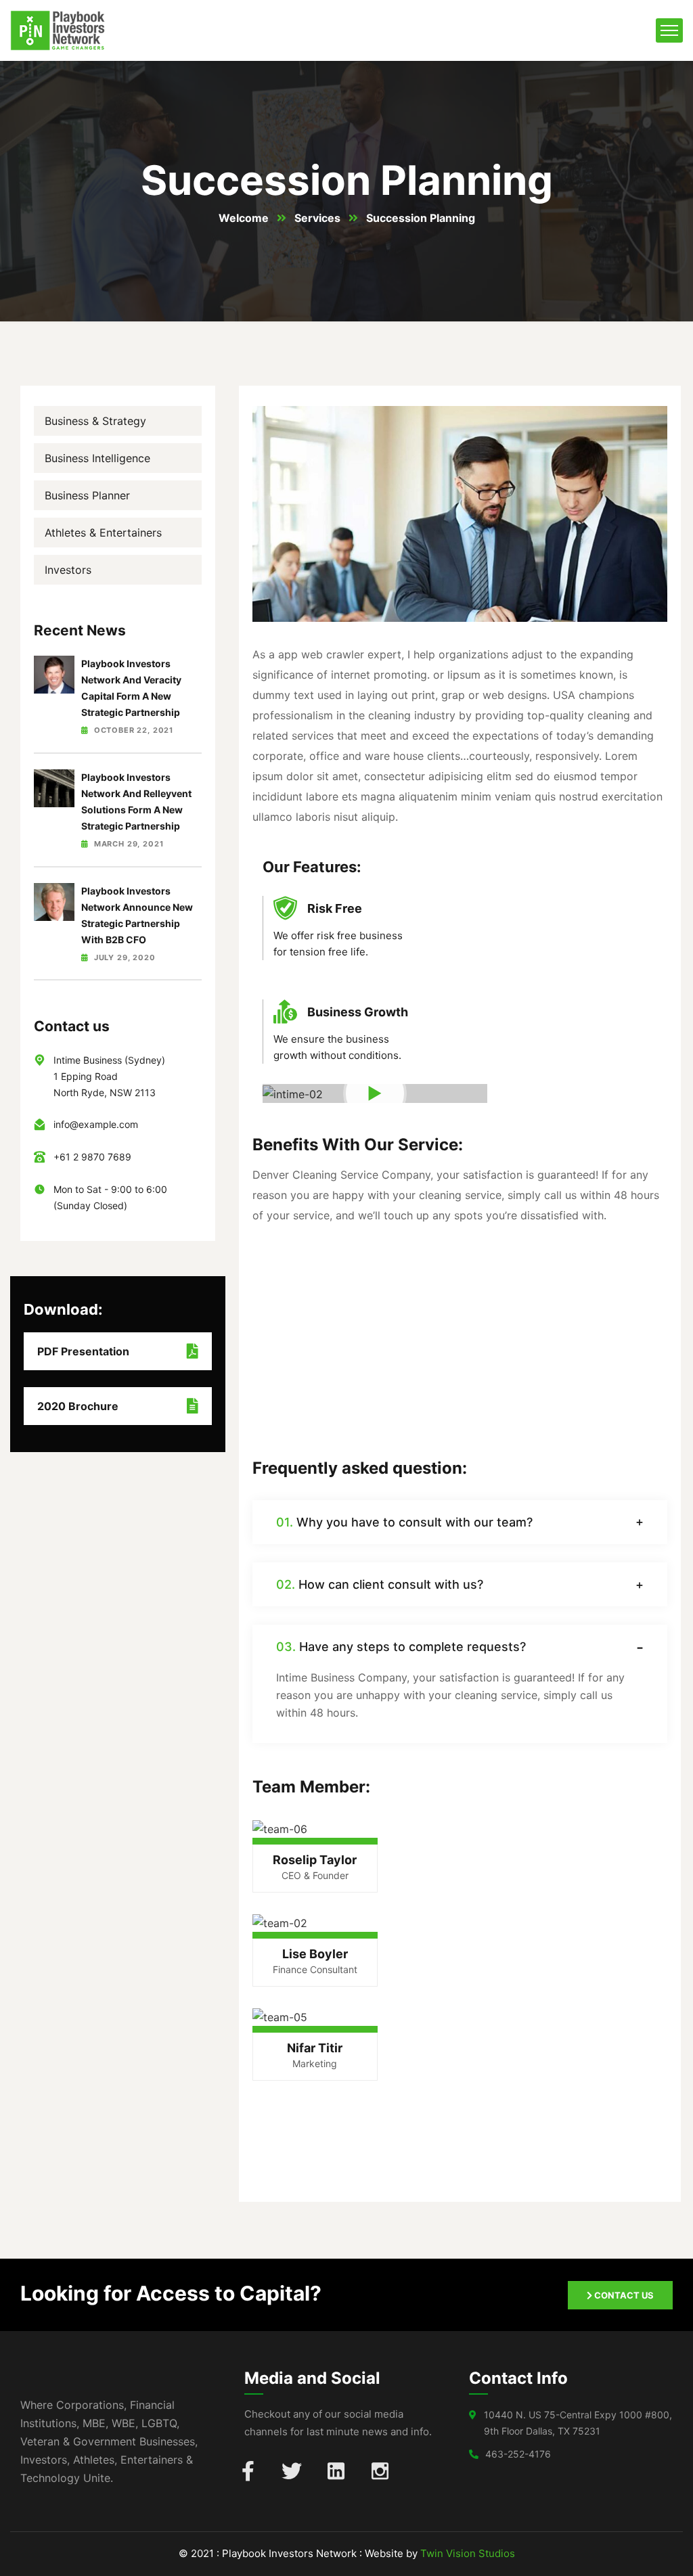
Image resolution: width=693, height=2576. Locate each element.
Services (317, 218)
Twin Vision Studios (468, 2553)
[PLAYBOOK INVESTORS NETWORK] (58, 30)
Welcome (244, 218)
